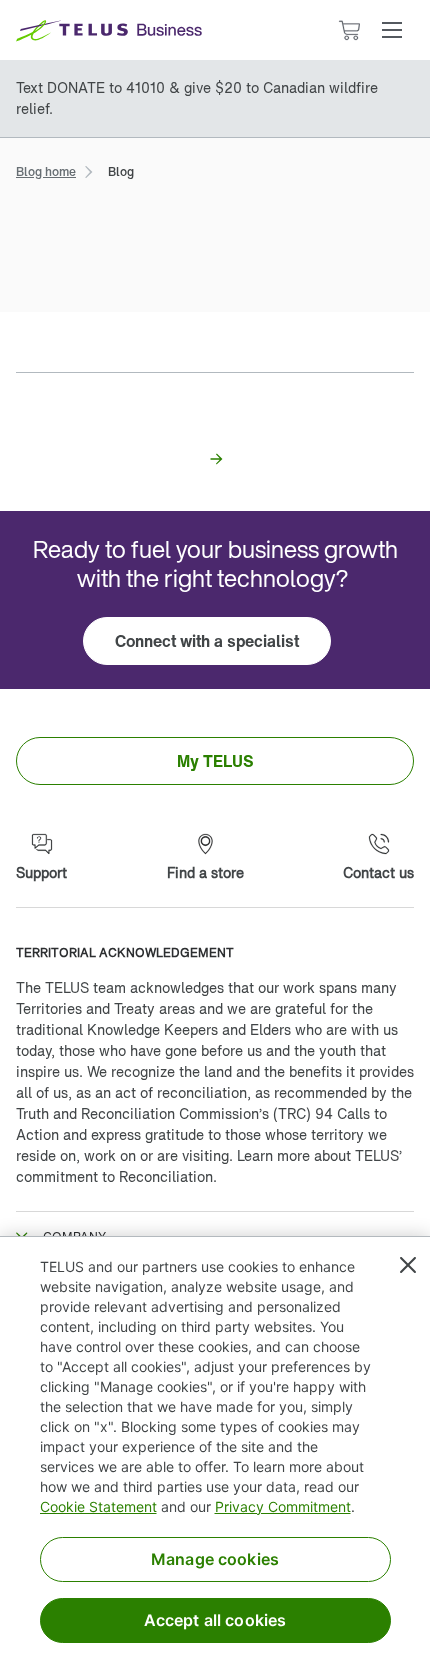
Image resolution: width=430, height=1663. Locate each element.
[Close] (408, 1265)
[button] (392, 30)
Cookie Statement (98, 1506)
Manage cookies (215, 1559)
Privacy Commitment (283, 1506)
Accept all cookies (215, 1620)
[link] (46, 169)
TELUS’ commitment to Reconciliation (209, 1166)
